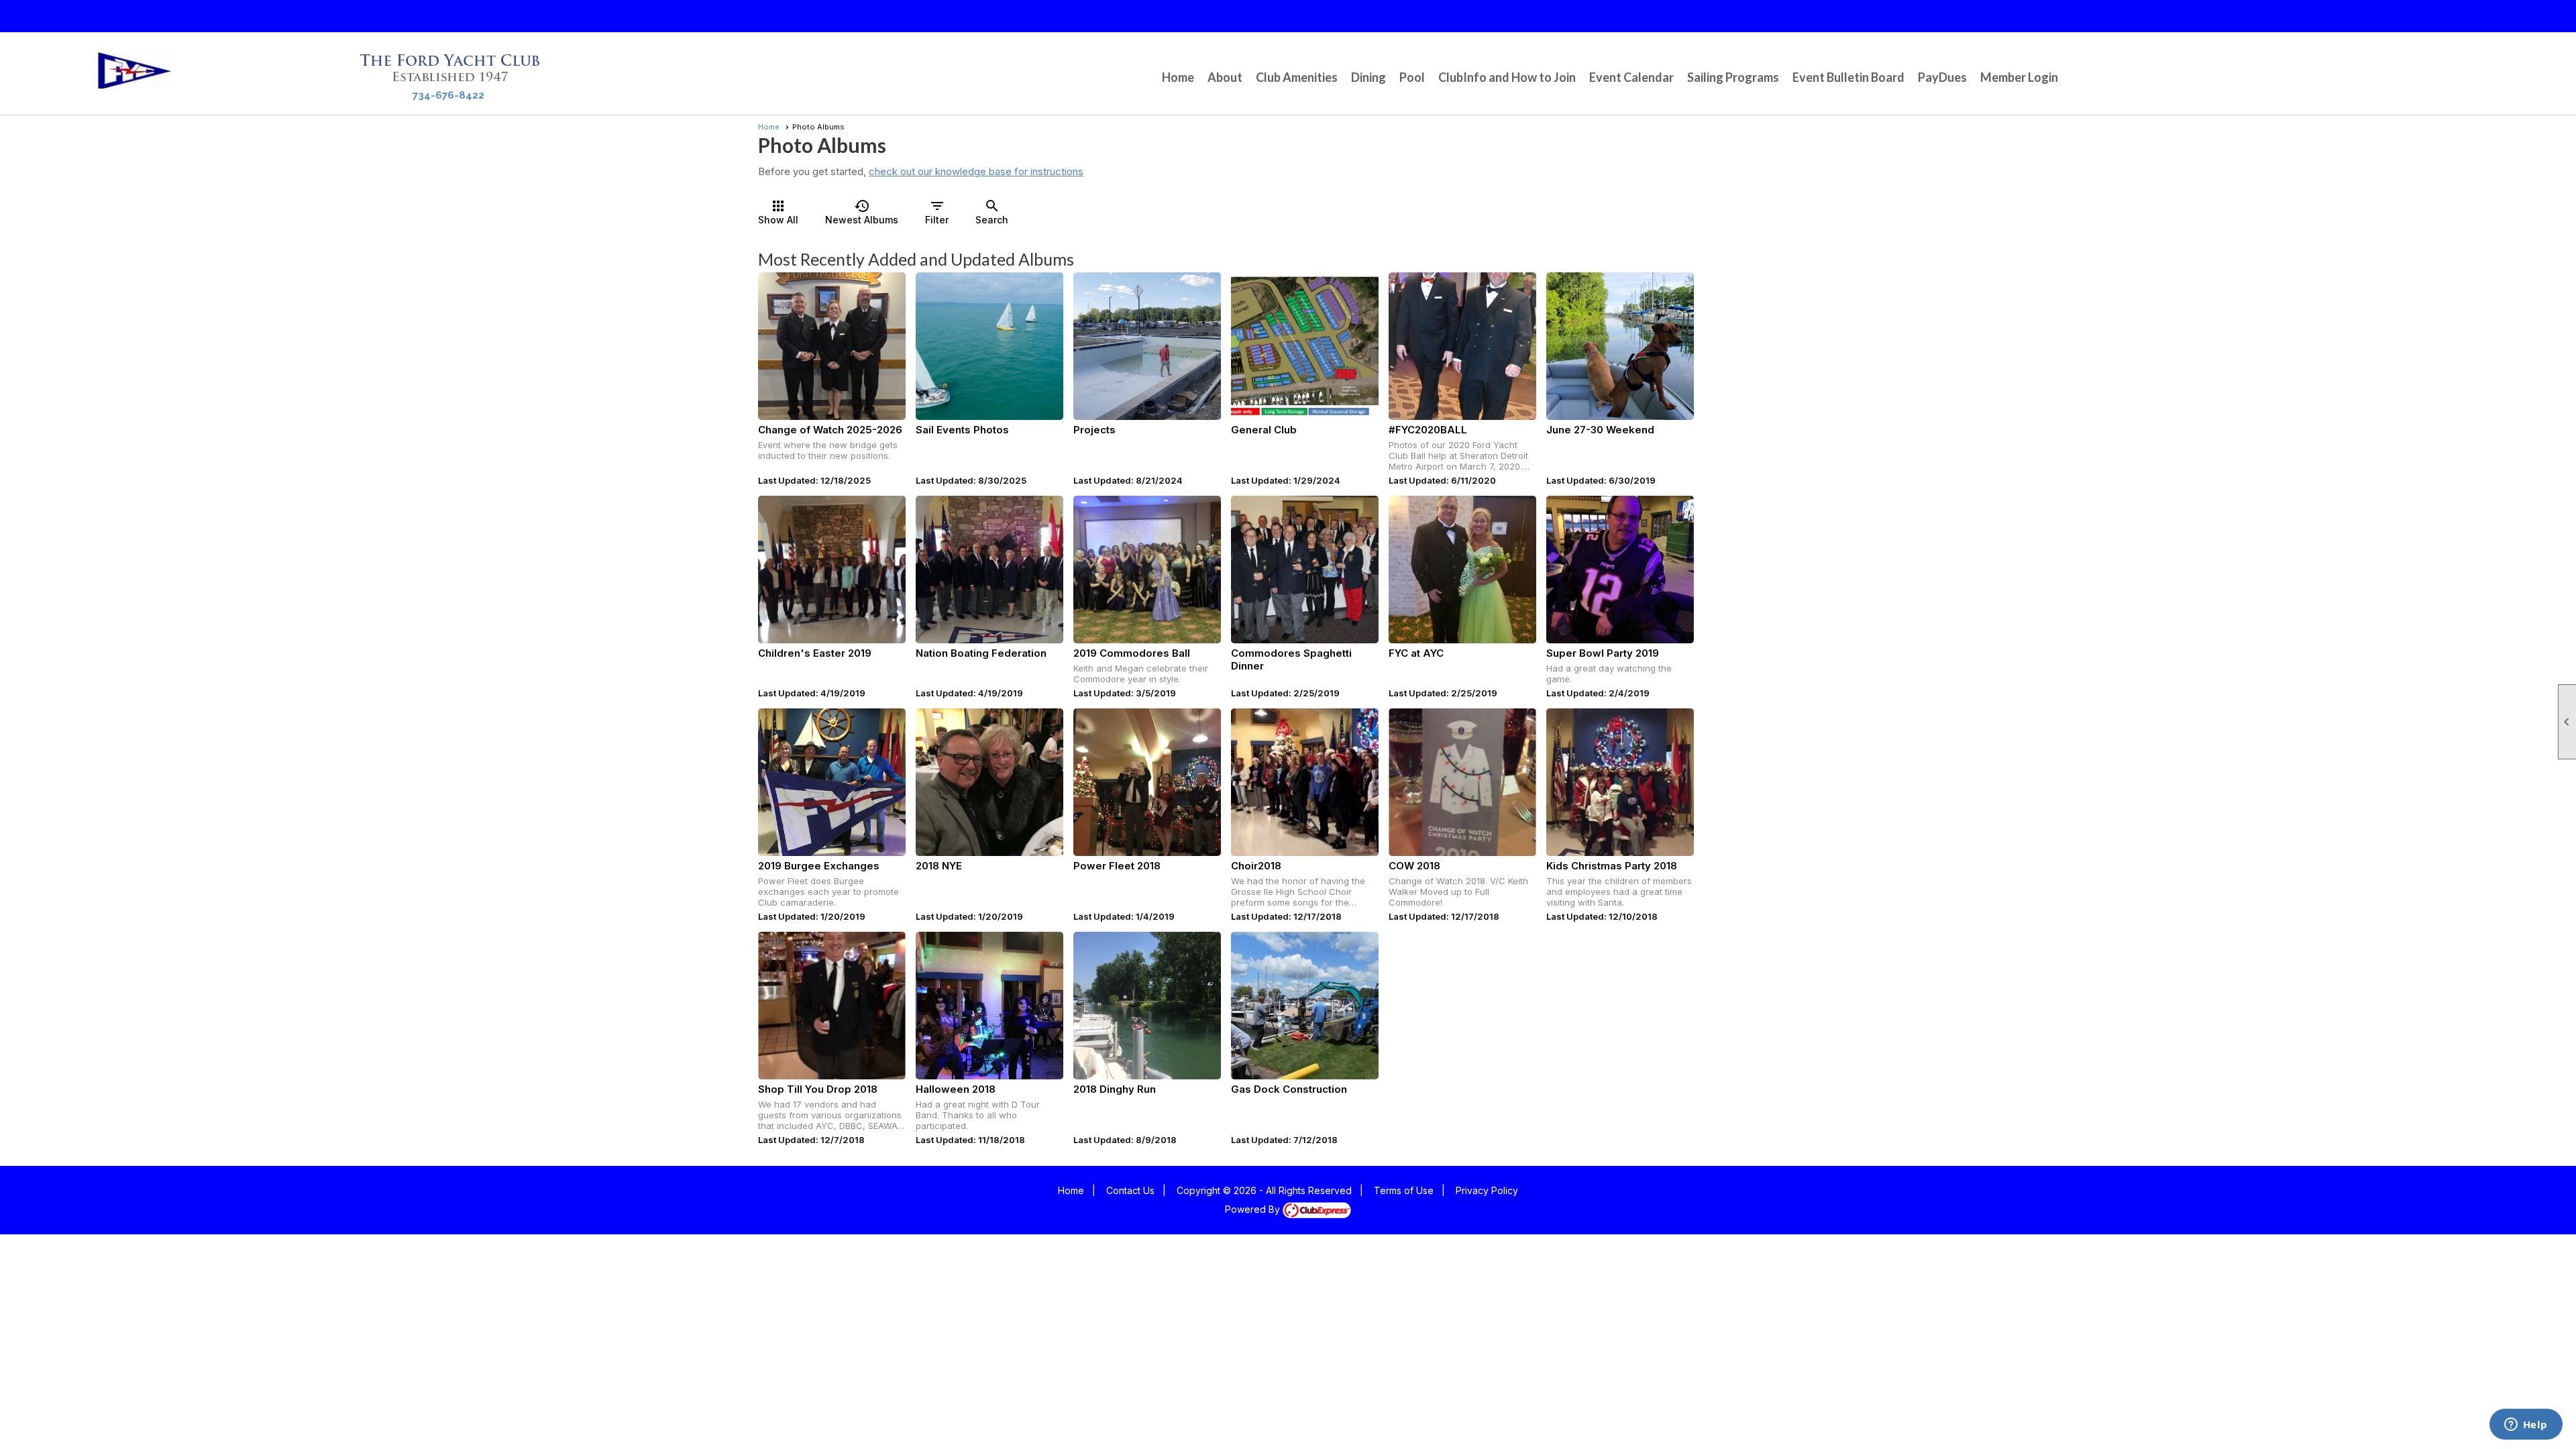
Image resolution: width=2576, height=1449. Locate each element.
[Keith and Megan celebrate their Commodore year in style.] (1147, 570)
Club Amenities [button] (1297, 77)
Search (992, 212)
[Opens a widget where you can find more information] (2526, 1426)
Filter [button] (937, 212)
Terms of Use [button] (1404, 1190)
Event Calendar (1631, 77)
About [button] (1225, 77)
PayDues (1942, 77)
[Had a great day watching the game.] (1620, 570)
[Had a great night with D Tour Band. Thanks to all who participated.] (989, 1006)
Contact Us (1130, 1190)
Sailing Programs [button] (1733, 77)
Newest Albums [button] (862, 212)
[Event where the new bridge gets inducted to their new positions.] (832, 346)
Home (1178, 77)
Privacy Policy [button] (1487, 1190)
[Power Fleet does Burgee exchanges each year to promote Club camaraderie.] (832, 782)
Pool (1412, 77)
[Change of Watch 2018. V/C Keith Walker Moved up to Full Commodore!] (1462, 782)
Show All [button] (778, 212)
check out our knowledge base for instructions (976, 171)
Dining (1368, 77)
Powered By (1254, 1209)
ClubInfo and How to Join (1507, 77)
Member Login (2019, 77)
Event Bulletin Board (1848, 77)
